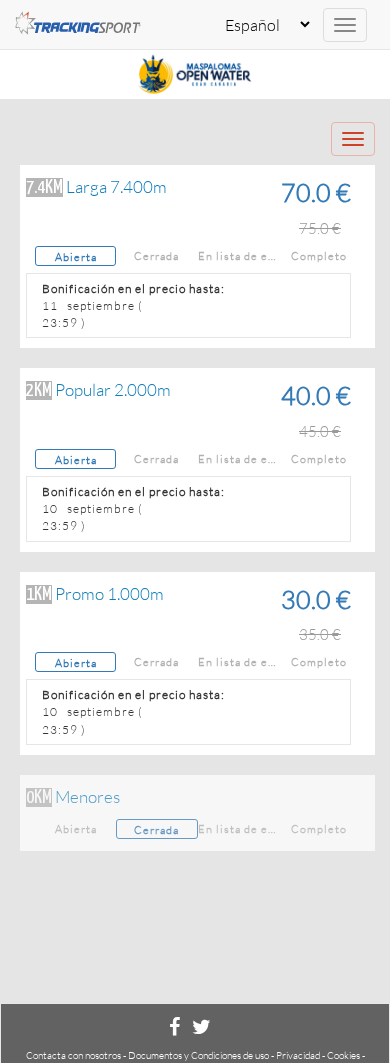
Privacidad (298, 1055)
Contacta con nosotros (73, 1055)
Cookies (343, 1055)
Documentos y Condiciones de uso (198, 1055)
